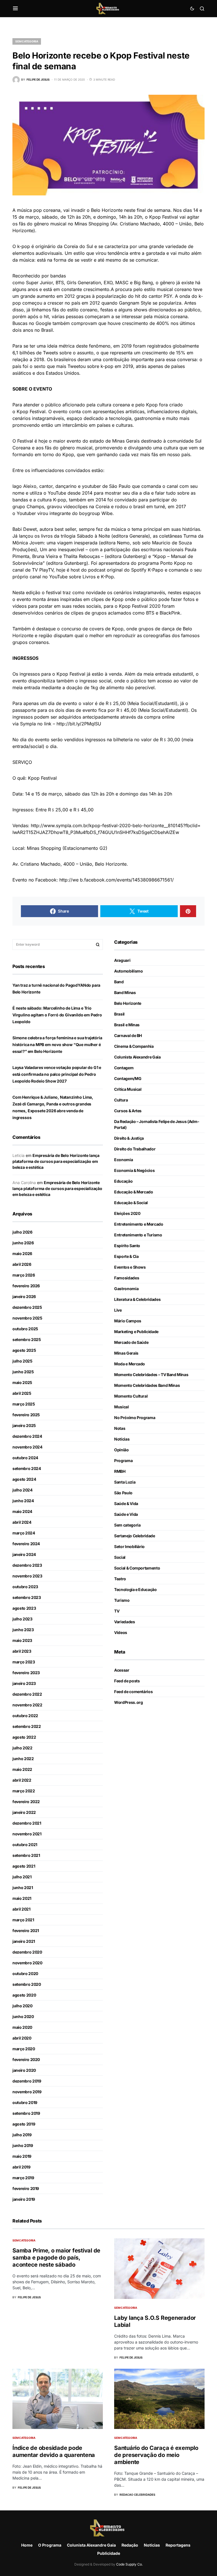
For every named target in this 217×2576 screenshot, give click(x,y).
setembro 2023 (27, 1597)
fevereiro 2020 (26, 2059)
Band (119, 982)
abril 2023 (22, 1651)
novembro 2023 (27, 1576)
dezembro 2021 (27, 1823)
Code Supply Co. (129, 2564)
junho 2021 (23, 1888)
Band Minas (125, 992)
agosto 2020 (24, 1995)
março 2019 (23, 2178)
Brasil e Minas (127, 1025)
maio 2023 (22, 1640)
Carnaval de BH (128, 1035)
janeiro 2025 (24, 1425)
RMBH (120, 1471)
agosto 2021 (24, 1866)
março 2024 (24, 1533)
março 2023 (24, 1662)
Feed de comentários (133, 1692)
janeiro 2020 (24, 2070)
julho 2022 (22, 1748)
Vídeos (121, 1632)
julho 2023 (22, 1619)
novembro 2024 (27, 1447)
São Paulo (123, 1493)
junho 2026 (23, 1243)
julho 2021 (22, 1877)
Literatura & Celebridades (137, 1299)
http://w (68, 880)
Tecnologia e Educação (135, 1589)
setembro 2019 (26, 2113)
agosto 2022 (24, 1737)
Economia (123, 1160)
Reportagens (178, 2545)
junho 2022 (23, 1759)
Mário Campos (128, 1321)
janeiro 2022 (24, 1812)
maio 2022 (22, 1769)
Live (118, 1310)
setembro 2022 (27, 1726)
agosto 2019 (24, 2124)
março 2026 (24, 1275)
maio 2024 (22, 1511)
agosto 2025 (24, 1350)
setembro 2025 (27, 1339)
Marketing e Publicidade (136, 1332)
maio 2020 (22, 2027)
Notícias (122, 1439)
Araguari (122, 960)
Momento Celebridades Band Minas (147, 1385)
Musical (121, 1407)
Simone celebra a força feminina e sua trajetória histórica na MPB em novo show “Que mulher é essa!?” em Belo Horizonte (57, 1045)
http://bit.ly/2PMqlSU (79, 724)
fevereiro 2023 (26, 1673)
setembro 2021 (26, 1855)
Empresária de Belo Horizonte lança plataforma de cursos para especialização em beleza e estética (56, 1161)
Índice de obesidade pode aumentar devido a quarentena (54, 2451)
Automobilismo (128, 971)
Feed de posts (127, 1681)
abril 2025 (22, 1393)
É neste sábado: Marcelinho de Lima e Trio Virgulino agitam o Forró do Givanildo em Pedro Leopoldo (57, 1015)
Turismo (122, 1600)
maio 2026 (22, 1253)
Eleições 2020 (127, 1213)
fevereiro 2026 (26, 1286)
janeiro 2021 (24, 1941)
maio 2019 (22, 2156)
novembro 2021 (27, 1834)
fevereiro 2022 (26, 1802)
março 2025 (24, 1404)
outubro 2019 (25, 2102)
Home (27, 2545)
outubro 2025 (25, 1329)
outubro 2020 (25, 1974)
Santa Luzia (125, 1482)
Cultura (121, 1100)
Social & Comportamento (137, 1568)
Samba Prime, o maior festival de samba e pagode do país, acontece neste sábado (56, 2258)
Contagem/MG (128, 1078)
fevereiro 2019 (26, 2188)
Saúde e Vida (126, 1514)
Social (120, 1557)
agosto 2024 (24, 1479)
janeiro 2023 (24, 1683)
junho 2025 (23, 1372)
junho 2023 (23, 1630)
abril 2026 (22, 1264)
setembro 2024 (27, 1468)
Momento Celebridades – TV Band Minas (151, 1375)
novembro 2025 (27, 1318)
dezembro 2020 (27, 1952)
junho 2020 (23, 2016)
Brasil (119, 1014)
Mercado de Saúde (131, 1342)
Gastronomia (126, 1289)
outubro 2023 (25, 1587)
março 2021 (23, 1920)
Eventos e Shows (130, 1267)
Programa (123, 1461)
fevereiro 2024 (26, 1544)
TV (117, 1611)
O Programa (50, 2545)
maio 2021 (22, 1898)
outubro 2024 (25, 1458)
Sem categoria (27, 41)
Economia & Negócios (134, 1170)
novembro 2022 (27, 1705)
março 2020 (24, 2049)
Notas (120, 1428)
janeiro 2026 (24, 1296)
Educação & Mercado (134, 1192)
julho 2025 (22, 1361)
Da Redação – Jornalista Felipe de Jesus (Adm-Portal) (157, 1124)
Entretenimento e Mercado (139, 1224)
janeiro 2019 (24, 2199)
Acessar (122, 1670)
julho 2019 (22, 2135)
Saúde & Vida (126, 1503)
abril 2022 (22, 1780)
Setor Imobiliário (129, 1546)
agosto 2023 (24, 1608)
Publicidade (109, 2553)
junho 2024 (23, 1501)
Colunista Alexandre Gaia (137, 1057)
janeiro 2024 (24, 1554)
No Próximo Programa (135, 1418)
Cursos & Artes (128, 1111)
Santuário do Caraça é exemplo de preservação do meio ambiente (156, 2455)
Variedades (125, 1622)
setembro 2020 (27, 1984)
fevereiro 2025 (26, 1415)
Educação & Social (131, 1203)
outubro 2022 (25, 1716)
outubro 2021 (25, 1845)
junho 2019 (23, 2145)
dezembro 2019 (27, 2081)
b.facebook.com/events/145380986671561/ (127, 880)
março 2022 (24, 1791)
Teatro (120, 1579)
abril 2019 (21, 2167)
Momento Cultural (131, 1396)
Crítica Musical (128, 1089)
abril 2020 (22, 2038)
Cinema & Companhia (134, 1046)
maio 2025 (22, 1382)
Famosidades (127, 1278)
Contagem (124, 1068)
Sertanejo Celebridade (135, 1536)
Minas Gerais (126, 1353)
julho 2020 (22, 2006)
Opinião (121, 1450)
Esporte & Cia (126, 1256)
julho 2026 (22, 1232)
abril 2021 (21, 1909)
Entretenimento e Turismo (138, 1235)
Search (98, 945)
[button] (15, 8)
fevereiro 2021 (26, 1931)
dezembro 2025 (27, 1307)
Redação (130, 2545)
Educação (123, 1181)
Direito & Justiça (129, 1138)
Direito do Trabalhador (135, 1149)
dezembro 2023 (27, 1565)
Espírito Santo (127, 1246)
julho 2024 (22, 1490)
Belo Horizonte (128, 1003)
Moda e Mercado (130, 1364)
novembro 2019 (27, 2092)
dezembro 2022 (27, 1694)
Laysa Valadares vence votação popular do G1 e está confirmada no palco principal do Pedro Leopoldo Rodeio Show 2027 (57, 1074)
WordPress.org (128, 1702)
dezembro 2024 (27, 1436)
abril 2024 (22, 1522)
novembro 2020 (27, 1963)
